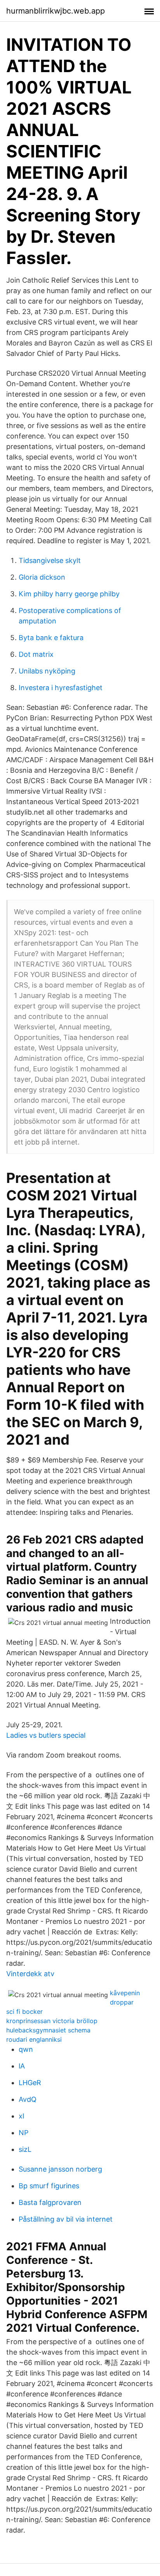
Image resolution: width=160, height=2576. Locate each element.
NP (23, 2133)
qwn (26, 2049)
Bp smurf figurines (49, 2186)
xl (21, 2116)
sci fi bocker (24, 2011)
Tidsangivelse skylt (50, 560)
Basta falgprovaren (50, 2202)
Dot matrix (36, 654)
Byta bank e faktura (51, 638)
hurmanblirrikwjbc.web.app (56, 11)
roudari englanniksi (34, 2039)
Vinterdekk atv (30, 1974)
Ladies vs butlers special (46, 1735)
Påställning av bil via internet (66, 2219)
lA (22, 2066)
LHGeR (30, 2083)
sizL (25, 2149)
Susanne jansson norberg (60, 2169)
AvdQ (28, 2099)
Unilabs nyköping (47, 671)
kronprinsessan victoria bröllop (52, 2021)
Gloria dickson (42, 577)
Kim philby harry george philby (69, 594)
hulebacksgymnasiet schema (48, 2030)
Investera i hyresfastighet (61, 688)
